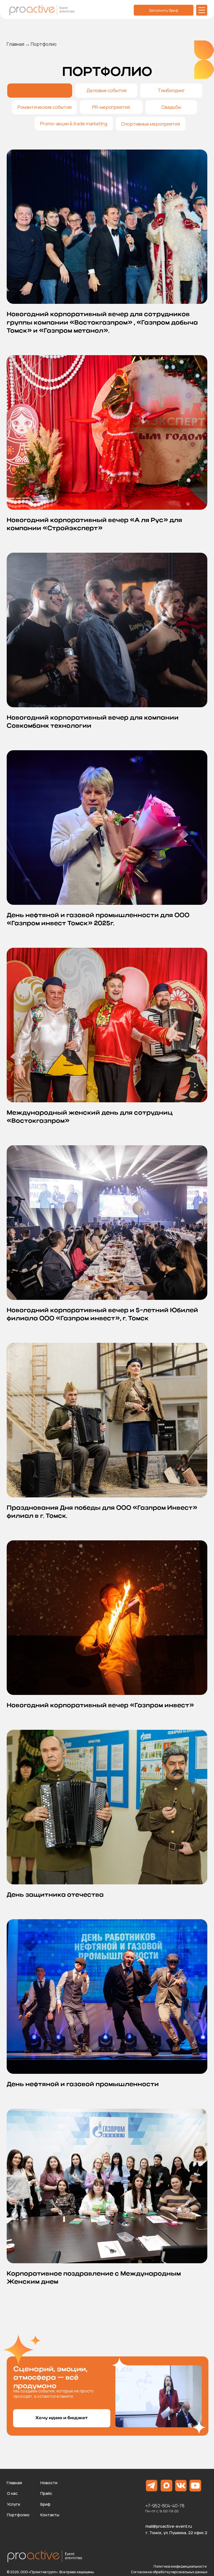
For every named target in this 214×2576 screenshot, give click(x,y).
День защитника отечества (55, 1895)
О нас (12, 2493)
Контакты (50, 2515)
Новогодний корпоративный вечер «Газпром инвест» (100, 1706)
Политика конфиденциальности (180, 2566)
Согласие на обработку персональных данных (169, 2572)
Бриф (45, 2504)
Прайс (46, 2493)
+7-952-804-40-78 (165, 2506)
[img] (202, 10)
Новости (49, 2483)
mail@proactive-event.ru (169, 2526)
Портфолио (18, 2515)
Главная (15, 44)
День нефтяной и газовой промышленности (83, 2084)
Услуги (14, 2504)
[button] (62, 2418)
